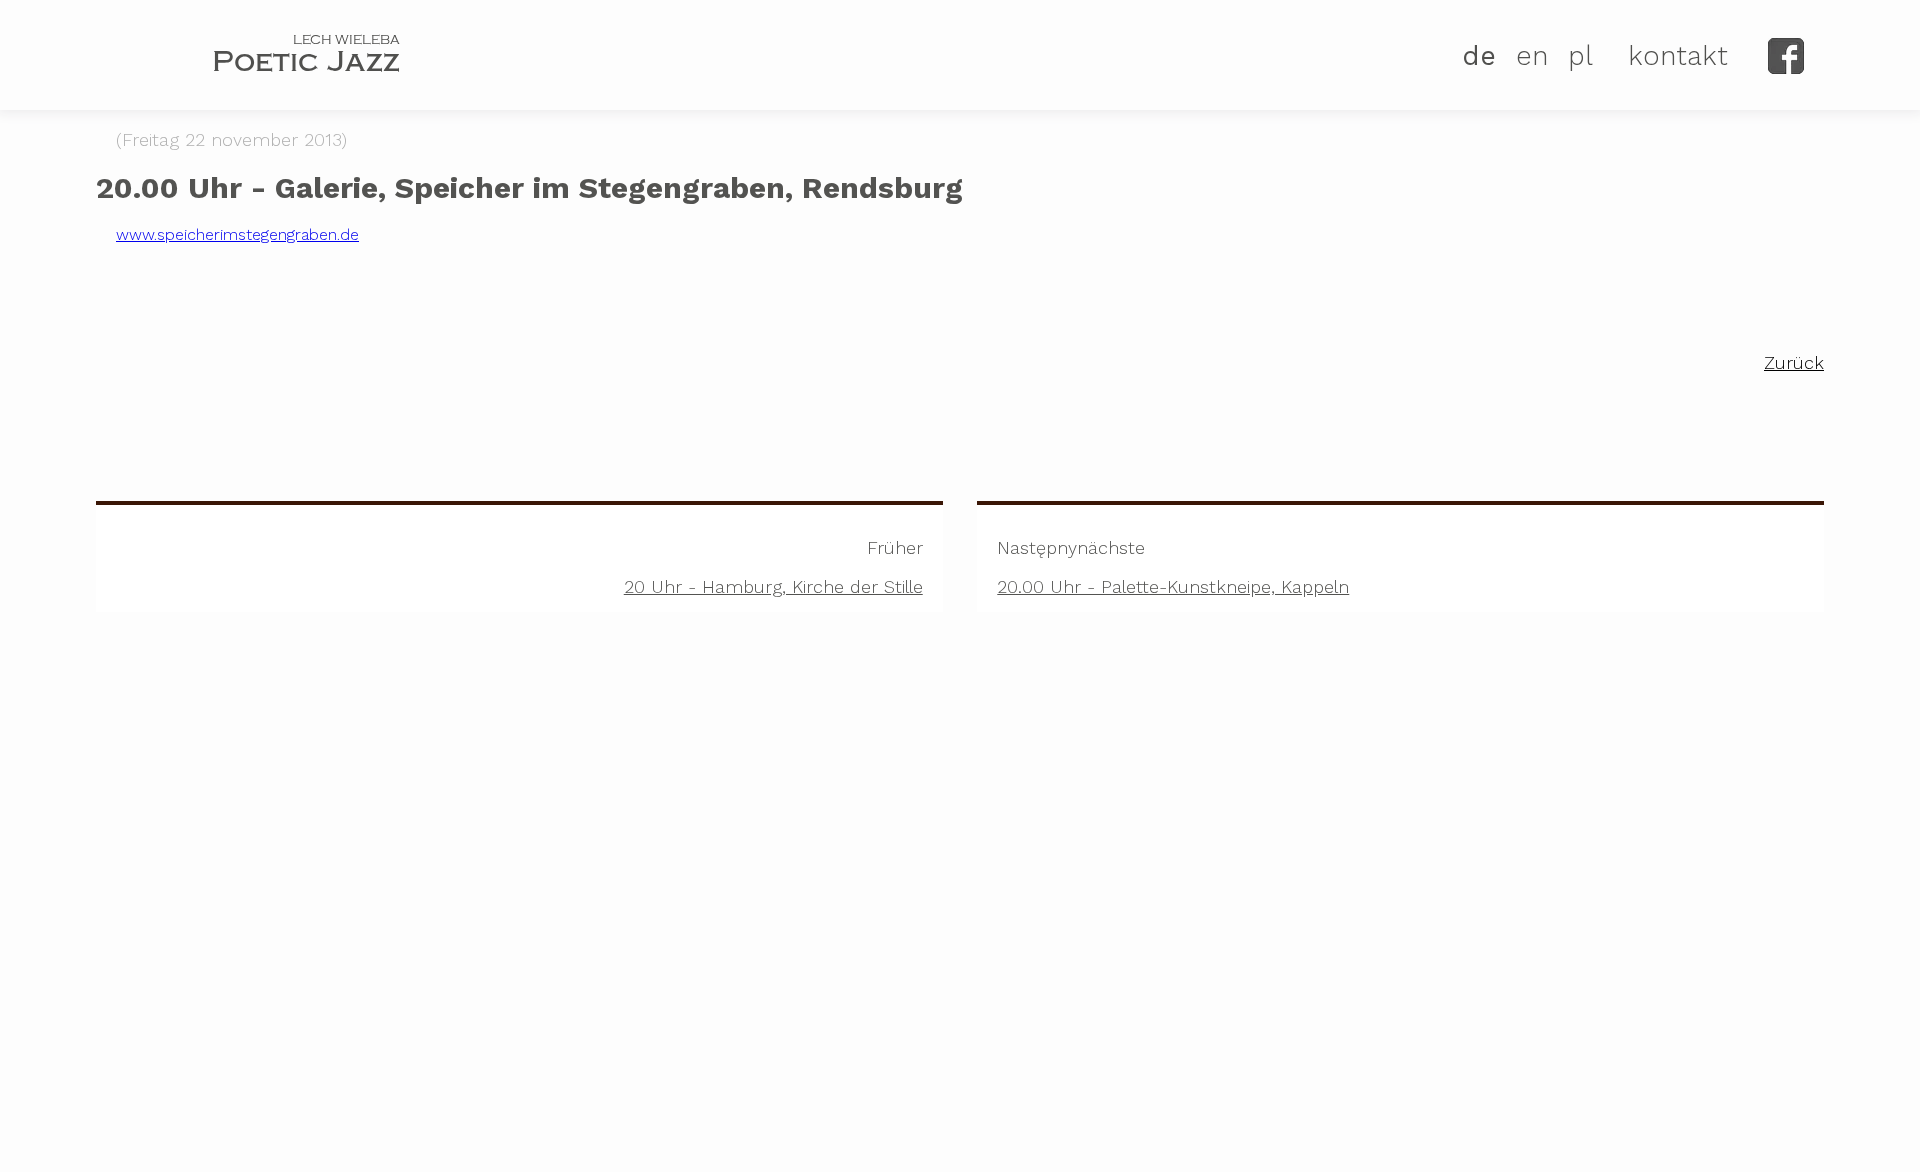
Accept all (1425, 1123)
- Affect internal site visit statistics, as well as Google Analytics (1552, 1081)
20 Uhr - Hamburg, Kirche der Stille (773, 567)
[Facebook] (1786, 56)
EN (1532, 56)
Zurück (1794, 362)
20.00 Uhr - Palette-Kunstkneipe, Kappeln (1173, 567)
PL (1580, 56)
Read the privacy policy (674, 1074)
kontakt (1678, 56)
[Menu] (129, 58)
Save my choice (1753, 1123)
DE (1479, 56)
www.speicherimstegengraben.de (237, 234)
